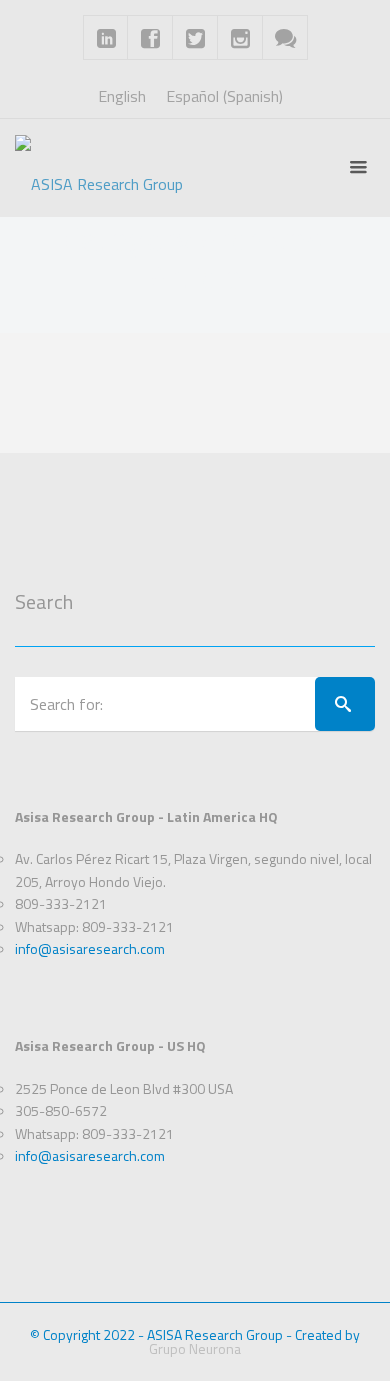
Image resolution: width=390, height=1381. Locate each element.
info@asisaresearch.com (90, 948)
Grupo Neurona (195, 1348)
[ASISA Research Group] (99, 168)
